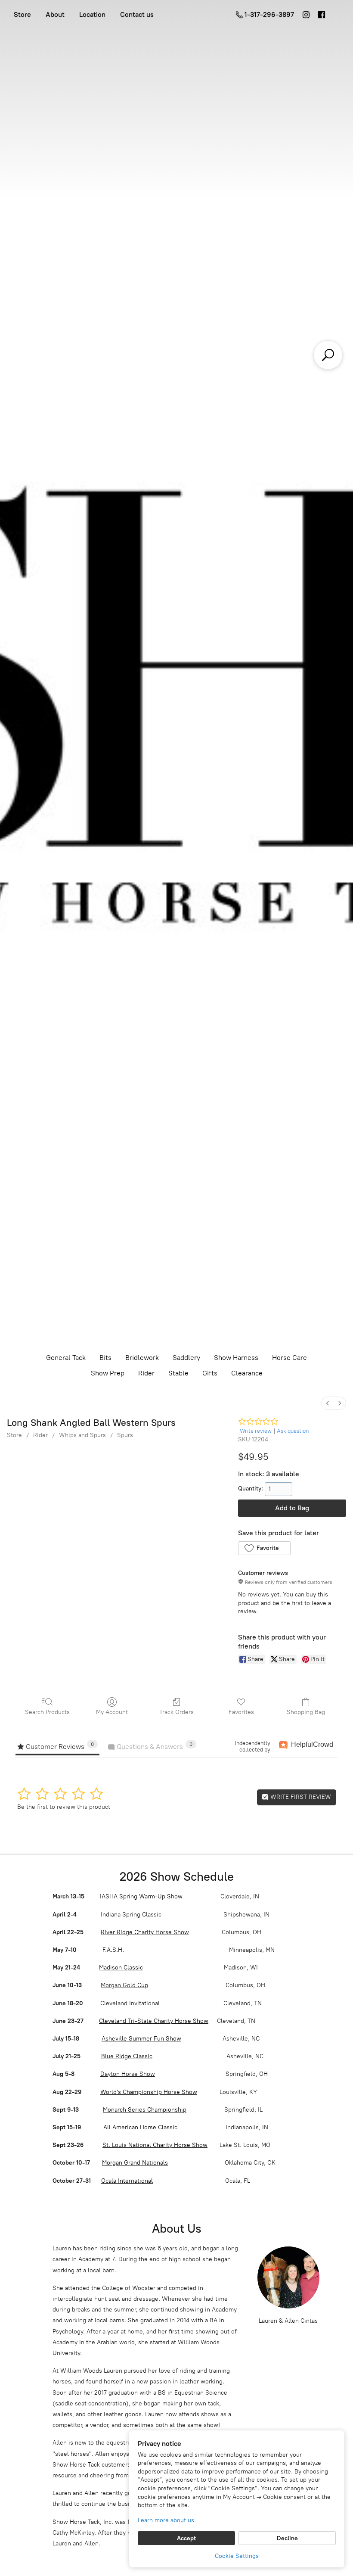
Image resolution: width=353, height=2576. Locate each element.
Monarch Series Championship (145, 2110)
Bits (105, 1358)
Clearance (247, 1373)
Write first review (300, 1797)
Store (22, 14)
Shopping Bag (306, 1712)
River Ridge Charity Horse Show (145, 1932)
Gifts (210, 1373)
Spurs (125, 1435)
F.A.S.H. (112, 1950)
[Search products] (328, 355)
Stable (178, 1373)
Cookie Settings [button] (237, 2556)
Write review (256, 1431)
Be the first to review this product (64, 1807)
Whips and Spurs (82, 1435)
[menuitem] (328, 1403)
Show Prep (108, 1373)
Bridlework (142, 1358)
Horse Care (290, 1358)
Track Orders (176, 1712)
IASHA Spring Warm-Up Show (141, 1896)
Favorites (241, 1712)
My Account (112, 1712)
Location (92, 14)
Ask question (293, 1431)
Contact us (137, 14)
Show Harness (236, 1358)
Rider (146, 1373)
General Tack (66, 1358)
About (55, 14)
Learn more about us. (167, 2520)
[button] (264, 1548)
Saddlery (186, 1358)
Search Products (47, 1712)
